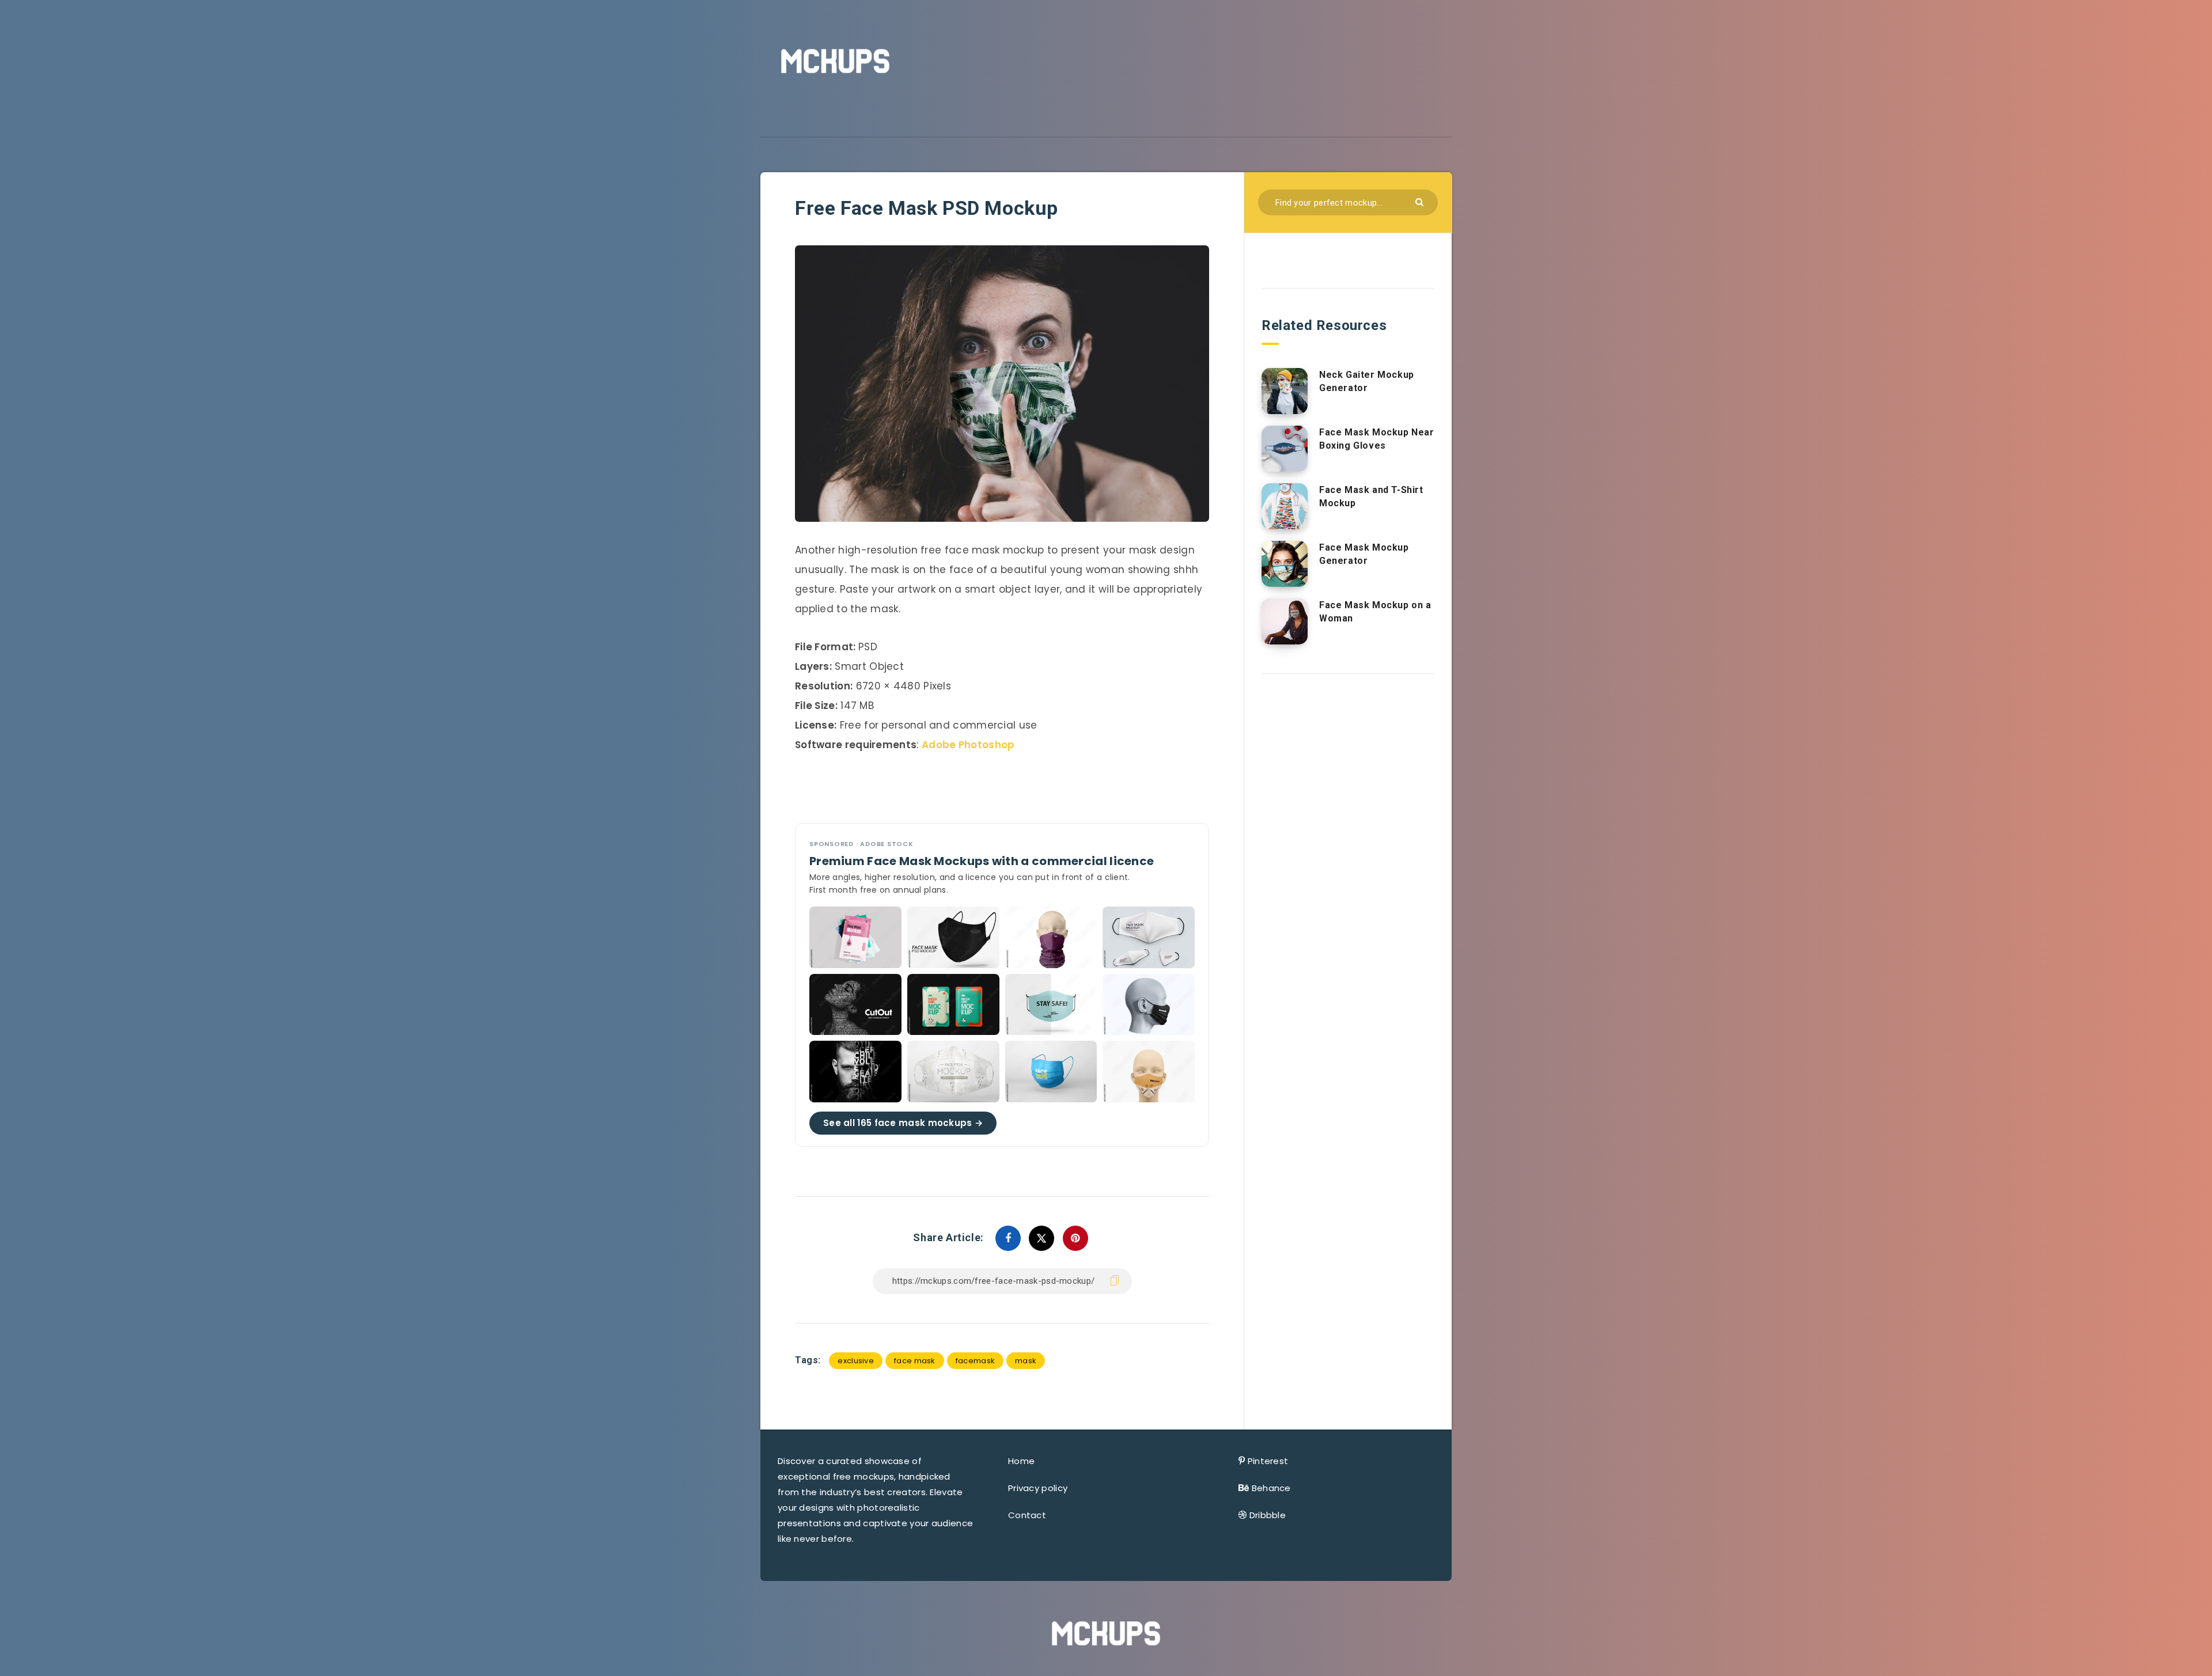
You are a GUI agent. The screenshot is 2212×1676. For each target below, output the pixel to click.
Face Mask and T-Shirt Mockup (1371, 496)
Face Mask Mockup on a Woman (1375, 612)
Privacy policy (1038, 1488)
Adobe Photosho (965, 745)
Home (1021, 1461)
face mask (915, 1361)
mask (1026, 1361)
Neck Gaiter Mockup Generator (1367, 381)
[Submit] (1421, 201)
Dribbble (1268, 1515)
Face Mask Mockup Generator (1364, 554)
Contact (1027, 1515)
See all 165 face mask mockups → (903, 1122)
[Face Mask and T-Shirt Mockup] (1285, 506)
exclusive (856, 1361)
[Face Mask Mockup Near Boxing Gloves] (1285, 449)
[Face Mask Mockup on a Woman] (1285, 621)
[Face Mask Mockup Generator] (1285, 564)
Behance (1271, 1488)
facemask (975, 1361)
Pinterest (1268, 1461)
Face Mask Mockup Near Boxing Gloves (1377, 439)
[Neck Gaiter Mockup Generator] (1285, 391)
